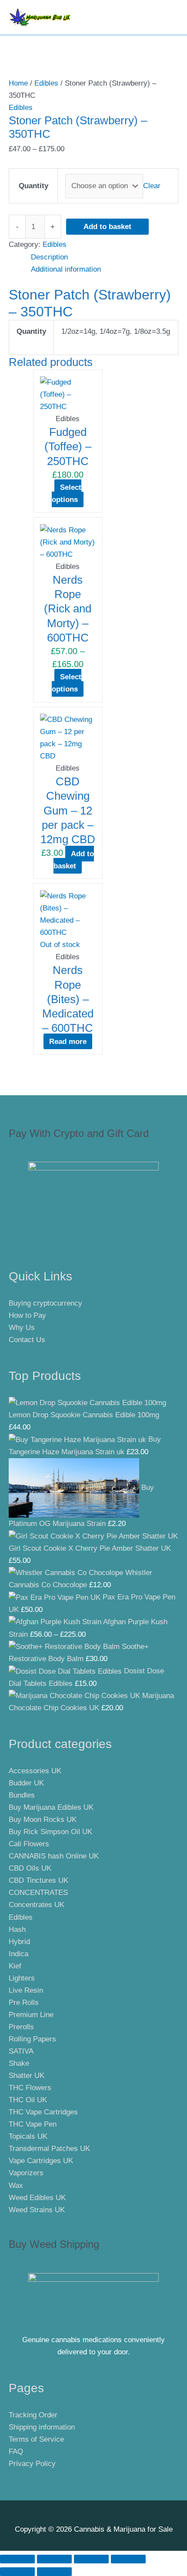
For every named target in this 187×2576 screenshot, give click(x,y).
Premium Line (31, 2015)
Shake (19, 2063)
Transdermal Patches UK (49, 2149)
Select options (66, 494)
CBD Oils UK (30, 1868)
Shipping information (42, 2427)
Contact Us (27, 1340)
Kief (15, 1966)
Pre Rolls (24, 2003)
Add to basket (107, 227)
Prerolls (21, 2027)
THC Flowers (30, 2088)
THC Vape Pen (33, 2124)
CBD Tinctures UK (38, 1880)
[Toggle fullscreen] (54, 2559)
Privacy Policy (32, 2464)
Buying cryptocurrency (45, 1303)
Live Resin (26, 1990)
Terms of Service (36, 2439)
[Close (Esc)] (128, 2559)
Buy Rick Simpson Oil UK (50, 1832)
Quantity (33, 186)
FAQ (16, 2451)
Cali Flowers (29, 1844)
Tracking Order (33, 2415)
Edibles (46, 83)
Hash (17, 1930)
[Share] (91, 2559)
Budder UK (26, 1783)
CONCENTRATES (38, 1893)
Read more (68, 1041)
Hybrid (19, 1942)
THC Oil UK (28, 2100)
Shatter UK (27, 2076)
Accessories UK (35, 1771)
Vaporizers (26, 2173)
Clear (152, 186)
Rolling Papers (32, 2039)
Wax (16, 2185)
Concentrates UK (37, 1905)
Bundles (22, 1795)
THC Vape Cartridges (43, 2112)
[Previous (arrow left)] (17, 2572)
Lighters (22, 1978)
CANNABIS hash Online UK (54, 1856)
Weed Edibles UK (37, 2198)
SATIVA (21, 2051)
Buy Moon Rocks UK (43, 1820)
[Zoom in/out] (17, 2559)
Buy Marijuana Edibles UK (51, 1807)
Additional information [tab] (66, 269)
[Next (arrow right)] (54, 2572)
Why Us (22, 1328)
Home (18, 83)
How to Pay (27, 1315)
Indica (18, 1954)
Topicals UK (28, 2136)
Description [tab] (49, 257)
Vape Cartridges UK (41, 2161)
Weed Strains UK (37, 2210)
